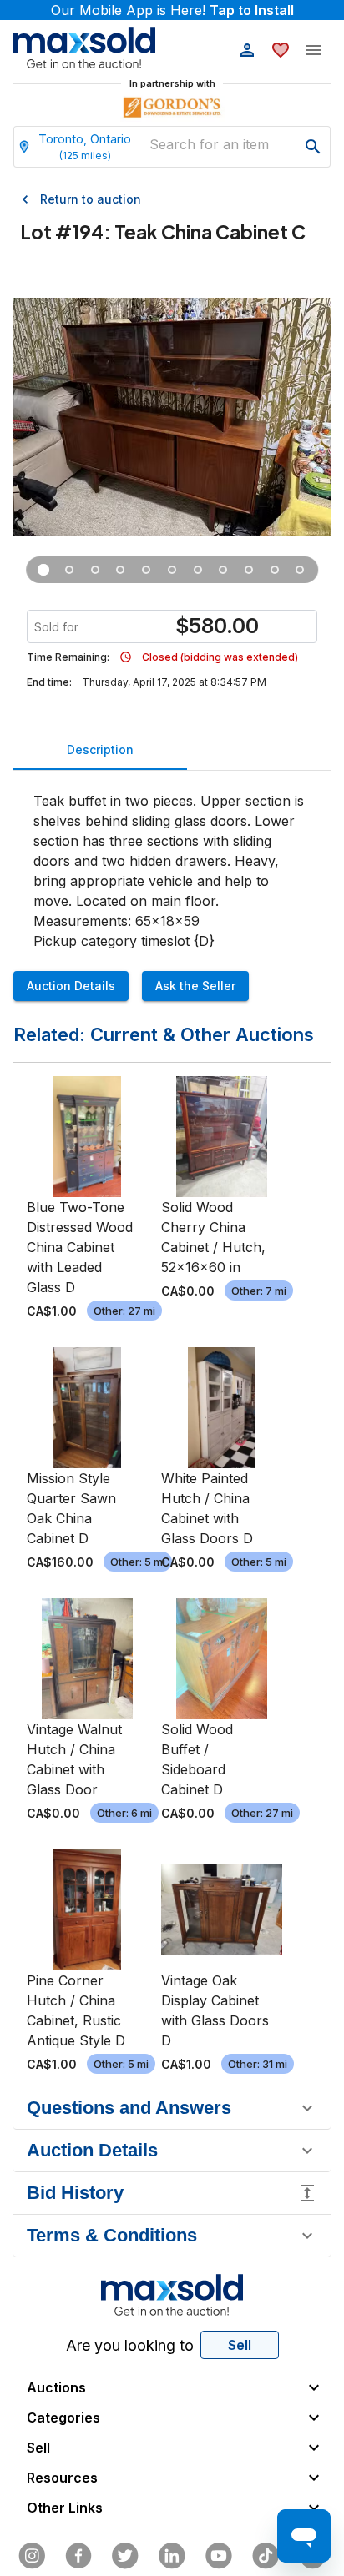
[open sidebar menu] (314, 50)
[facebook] (78, 2556)
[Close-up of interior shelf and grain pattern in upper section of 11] (96, 570)
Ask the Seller (195, 986)
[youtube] (219, 2556)
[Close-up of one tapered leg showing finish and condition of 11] (121, 570)
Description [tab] (100, 750)
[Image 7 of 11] (197, 570)
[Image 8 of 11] (223, 570)
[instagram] (32, 2556)
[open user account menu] (247, 50)
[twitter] (125, 2556)
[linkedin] (172, 2556)
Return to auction (91, 199)
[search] (313, 147)
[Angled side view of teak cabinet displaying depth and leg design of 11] (70, 570)
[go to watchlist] (281, 50)
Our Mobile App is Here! (172, 10)
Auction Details (71, 986)
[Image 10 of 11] (274, 570)
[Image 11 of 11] (300, 570)
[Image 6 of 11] (172, 570)
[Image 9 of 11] (249, 570)
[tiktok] (266, 2556)
